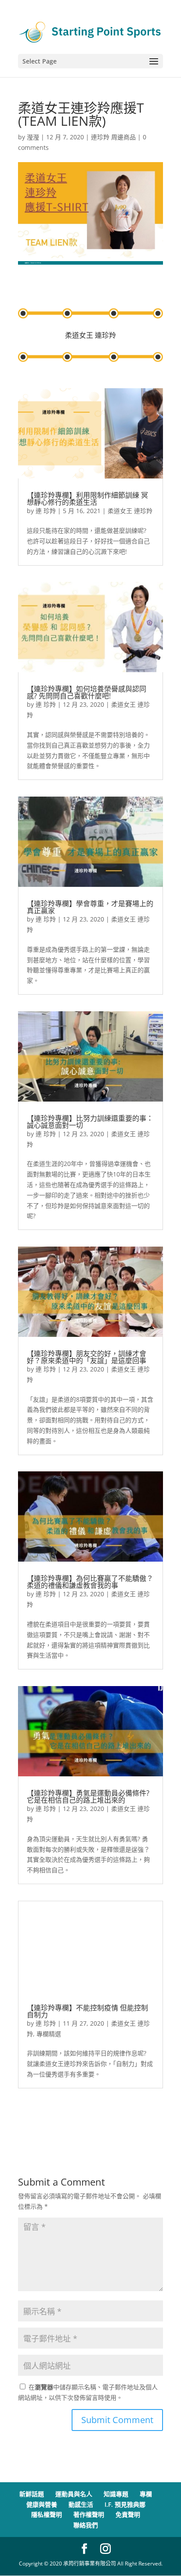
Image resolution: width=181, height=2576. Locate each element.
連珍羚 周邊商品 (113, 137)
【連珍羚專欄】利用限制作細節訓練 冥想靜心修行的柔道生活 (87, 499)
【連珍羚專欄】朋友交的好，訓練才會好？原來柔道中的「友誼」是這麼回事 (87, 1357)
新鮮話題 (32, 2494)
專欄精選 (49, 2034)
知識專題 (116, 2494)
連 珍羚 (46, 511)
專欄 (146, 2494)
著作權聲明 (89, 2514)
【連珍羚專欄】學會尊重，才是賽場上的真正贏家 (90, 907)
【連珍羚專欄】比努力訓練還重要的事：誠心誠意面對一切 (90, 1122)
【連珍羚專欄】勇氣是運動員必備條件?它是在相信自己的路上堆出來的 (88, 1796)
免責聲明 (128, 2514)
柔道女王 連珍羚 (130, 511)
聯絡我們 (86, 2525)
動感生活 (81, 2504)
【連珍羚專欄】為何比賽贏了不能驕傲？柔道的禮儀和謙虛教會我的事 (90, 1582)
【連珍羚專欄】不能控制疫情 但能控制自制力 (87, 2011)
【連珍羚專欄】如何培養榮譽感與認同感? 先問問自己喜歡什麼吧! (87, 692)
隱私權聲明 (47, 2514)
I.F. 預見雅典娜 (125, 2504)
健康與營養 (42, 2504)
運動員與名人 (74, 2494)
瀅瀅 (33, 137)
